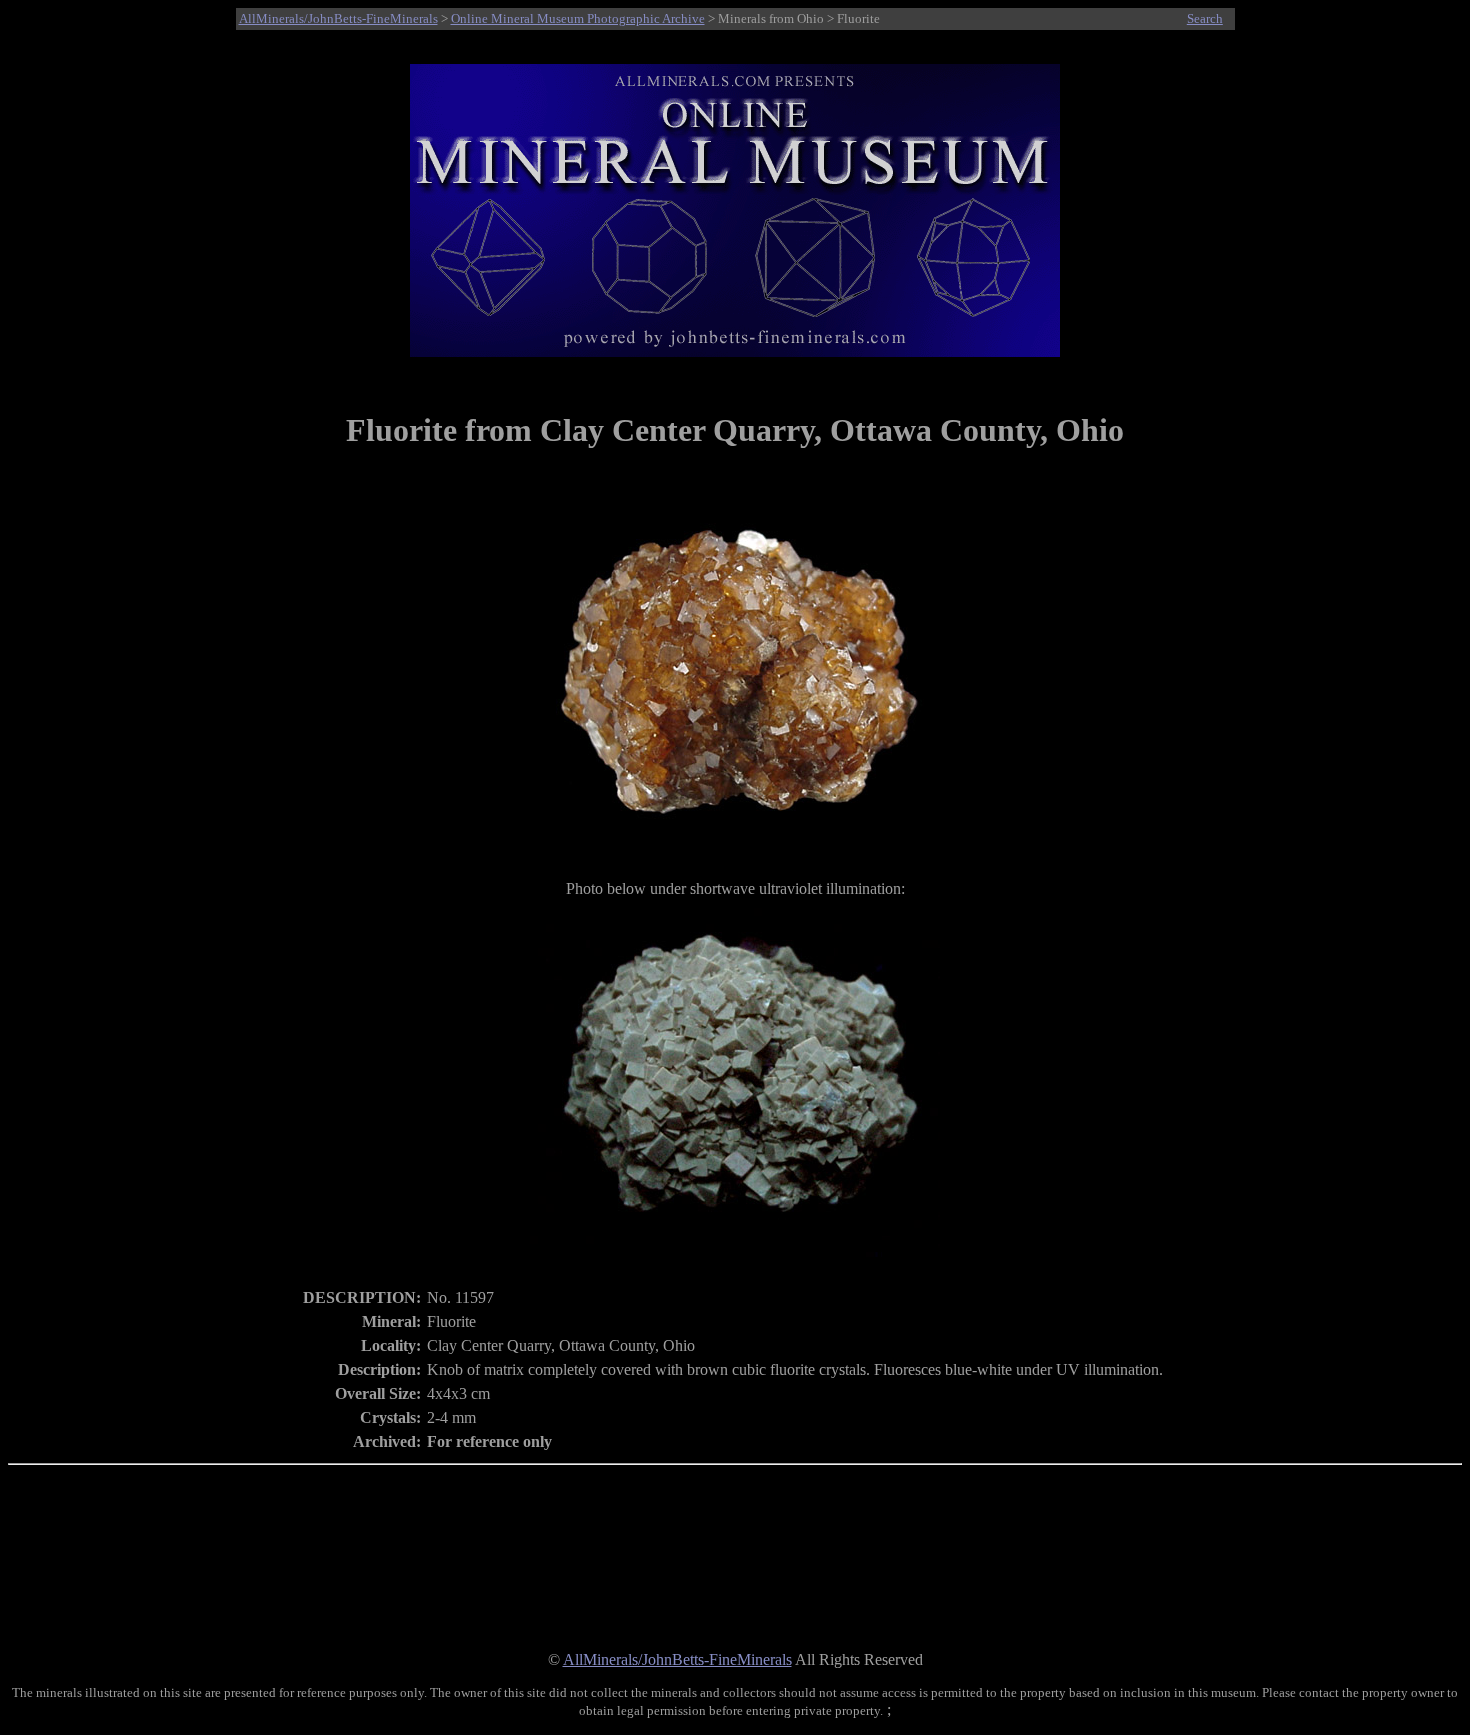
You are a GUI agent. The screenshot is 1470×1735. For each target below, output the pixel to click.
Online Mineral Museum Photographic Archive (578, 18)
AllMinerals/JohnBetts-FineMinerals (338, 18)
